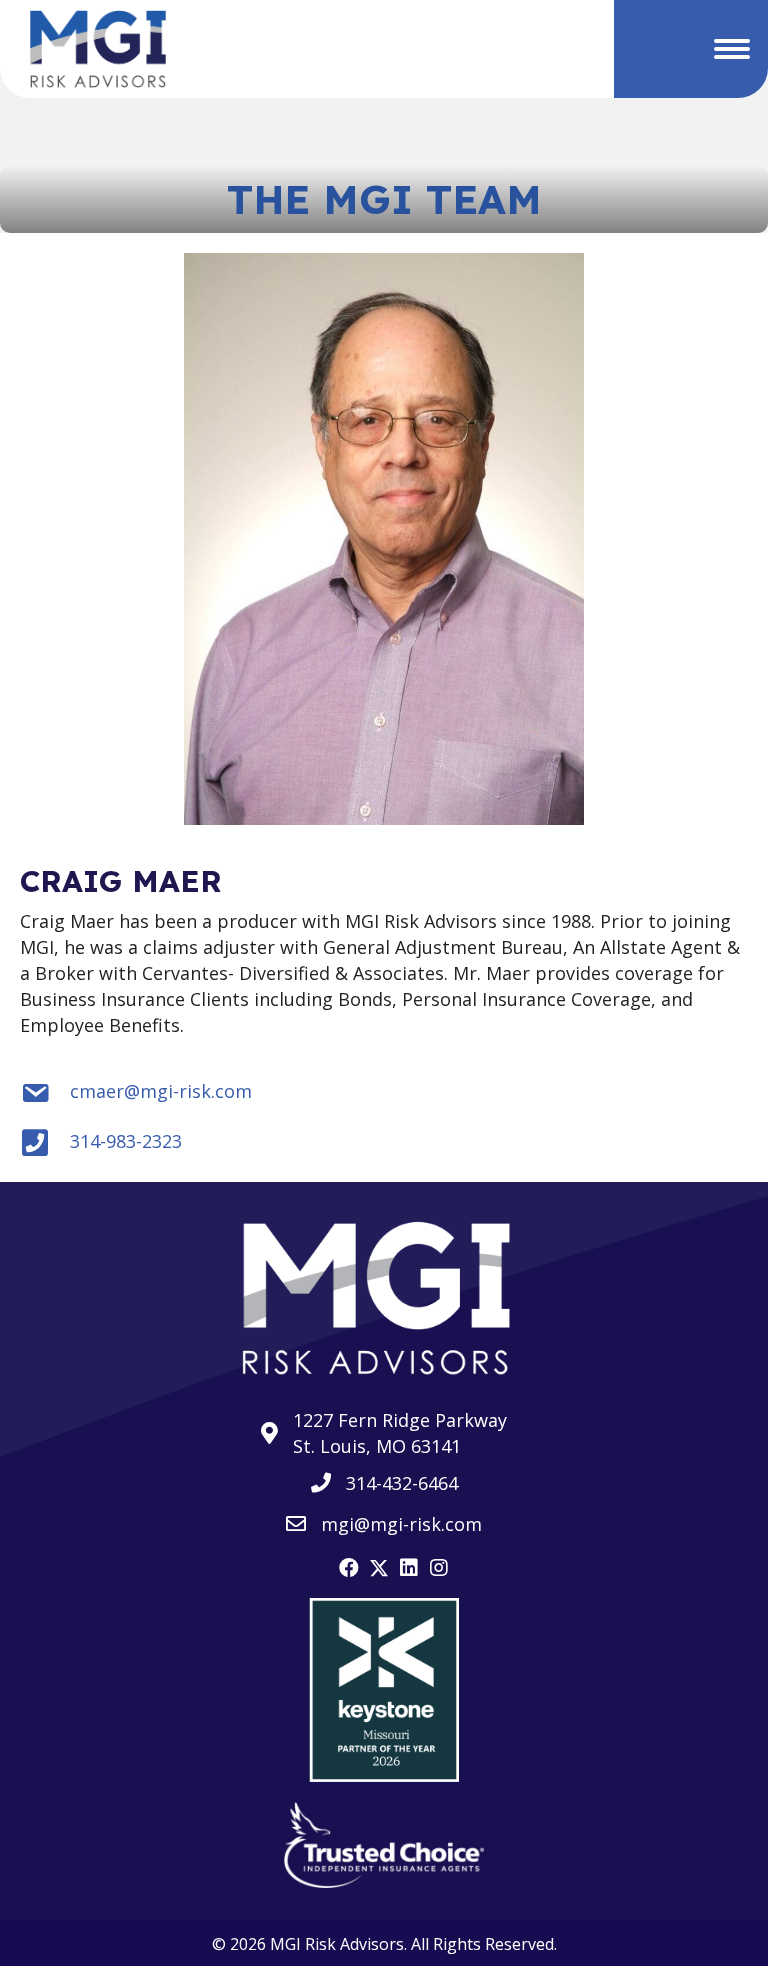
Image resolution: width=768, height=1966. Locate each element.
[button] (349, 1568)
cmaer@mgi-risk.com (161, 1091)
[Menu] (732, 49)
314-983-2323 (126, 1141)
